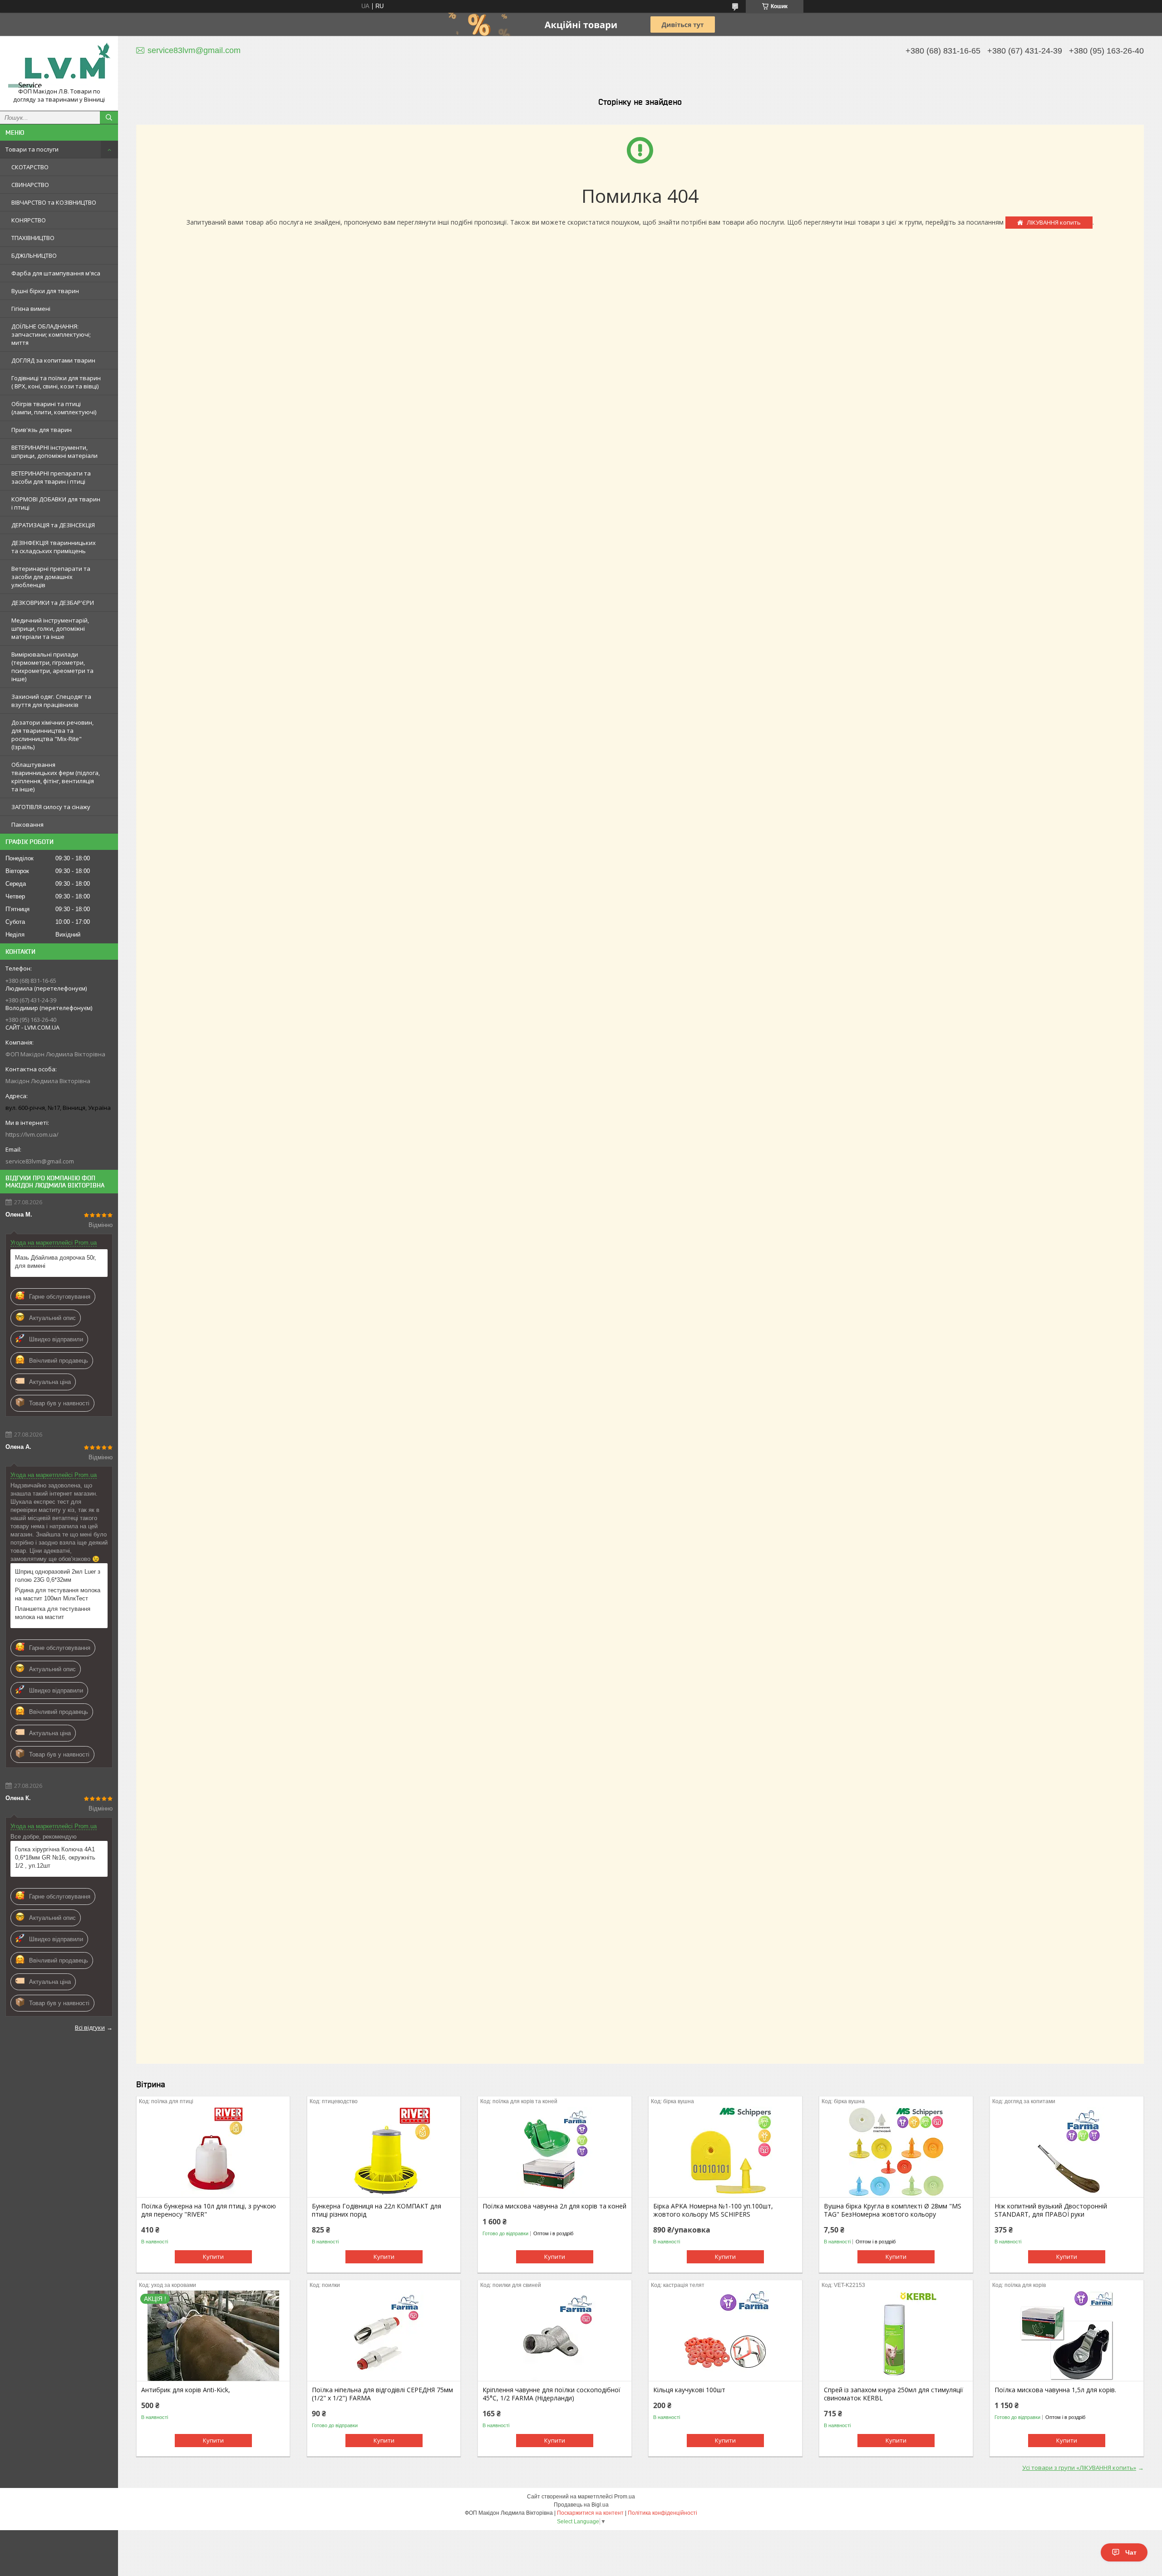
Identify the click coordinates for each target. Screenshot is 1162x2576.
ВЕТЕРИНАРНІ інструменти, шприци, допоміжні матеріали (54, 451)
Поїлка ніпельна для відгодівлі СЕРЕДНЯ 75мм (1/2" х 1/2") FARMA (382, 2394)
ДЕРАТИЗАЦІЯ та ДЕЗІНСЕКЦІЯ (53, 525)
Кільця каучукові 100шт (689, 2390)
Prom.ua (625, 2497)
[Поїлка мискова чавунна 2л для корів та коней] (554, 2152)
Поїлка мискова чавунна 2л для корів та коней (554, 2206)
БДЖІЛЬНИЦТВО (34, 255)
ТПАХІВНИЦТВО (33, 238)
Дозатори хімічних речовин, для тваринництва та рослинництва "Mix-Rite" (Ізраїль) (52, 735)
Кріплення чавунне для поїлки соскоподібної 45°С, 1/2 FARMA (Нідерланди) (551, 2394)
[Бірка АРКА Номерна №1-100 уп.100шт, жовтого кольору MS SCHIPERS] (725, 2152)
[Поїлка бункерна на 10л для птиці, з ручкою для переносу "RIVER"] (213, 2152)
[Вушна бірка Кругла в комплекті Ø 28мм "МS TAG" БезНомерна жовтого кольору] (896, 2152)
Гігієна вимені (31, 309)
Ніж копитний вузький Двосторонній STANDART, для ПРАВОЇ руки (1051, 2210)
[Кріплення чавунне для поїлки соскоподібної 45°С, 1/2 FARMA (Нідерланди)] (554, 2336)
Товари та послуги (32, 149)
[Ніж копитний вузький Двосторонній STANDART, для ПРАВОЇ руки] (1066, 2152)
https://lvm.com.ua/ (32, 1134)
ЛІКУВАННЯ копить (1054, 222)
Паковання (27, 824)
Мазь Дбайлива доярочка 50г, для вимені (56, 1262)
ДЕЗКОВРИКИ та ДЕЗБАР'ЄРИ (53, 603)
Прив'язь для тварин (42, 430)
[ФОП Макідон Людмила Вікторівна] (59, 65)
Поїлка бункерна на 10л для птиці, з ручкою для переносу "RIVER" (209, 2210)
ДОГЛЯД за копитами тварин (53, 360)
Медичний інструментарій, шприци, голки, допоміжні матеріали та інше (50, 628)
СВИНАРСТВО (30, 185)
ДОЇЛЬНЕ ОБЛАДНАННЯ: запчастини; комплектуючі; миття (51, 334)
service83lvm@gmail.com (40, 1161)
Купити (213, 2257)
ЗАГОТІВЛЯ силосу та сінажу (51, 807)
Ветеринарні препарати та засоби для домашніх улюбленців (51, 577)
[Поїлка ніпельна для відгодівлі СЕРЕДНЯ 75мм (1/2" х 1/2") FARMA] (384, 2336)
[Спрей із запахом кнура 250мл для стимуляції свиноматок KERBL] (896, 2336)
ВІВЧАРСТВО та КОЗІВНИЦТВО (54, 202)
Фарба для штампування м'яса (56, 273)
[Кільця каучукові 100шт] (725, 2336)
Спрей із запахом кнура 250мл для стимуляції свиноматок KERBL (894, 2394)
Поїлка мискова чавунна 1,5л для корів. (1055, 2390)
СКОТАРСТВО (30, 167)
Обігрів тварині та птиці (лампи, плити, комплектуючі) (54, 408)
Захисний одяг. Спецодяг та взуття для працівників (51, 701)
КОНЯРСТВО (29, 220)
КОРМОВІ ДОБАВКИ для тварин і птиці (56, 503)
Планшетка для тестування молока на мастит (53, 1613)
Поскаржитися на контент (590, 2513)
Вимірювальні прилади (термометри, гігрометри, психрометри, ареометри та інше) (52, 667)
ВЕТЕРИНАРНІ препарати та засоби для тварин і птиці (51, 477)
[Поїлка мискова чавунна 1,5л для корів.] (1066, 2336)
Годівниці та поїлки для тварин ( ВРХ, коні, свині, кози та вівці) (56, 382)
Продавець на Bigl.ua (581, 2505)
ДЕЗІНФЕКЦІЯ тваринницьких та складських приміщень (54, 547)
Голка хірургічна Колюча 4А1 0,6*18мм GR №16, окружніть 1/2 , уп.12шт (55, 1857)
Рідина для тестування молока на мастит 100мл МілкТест (58, 1594)
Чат (1131, 2552)
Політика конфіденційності (662, 2513)
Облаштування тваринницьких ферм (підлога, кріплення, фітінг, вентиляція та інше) (56, 777)
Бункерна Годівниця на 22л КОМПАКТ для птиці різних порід (377, 2210)
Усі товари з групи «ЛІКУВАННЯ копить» (1079, 2468)
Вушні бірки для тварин (45, 291)
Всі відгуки (90, 2027)
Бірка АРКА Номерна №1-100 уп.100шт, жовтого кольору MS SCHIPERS (713, 2210)
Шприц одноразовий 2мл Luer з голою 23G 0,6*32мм (58, 1576)
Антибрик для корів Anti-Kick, (186, 2390)
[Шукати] (109, 118)
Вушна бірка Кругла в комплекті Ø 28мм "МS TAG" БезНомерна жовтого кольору (893, 2210)
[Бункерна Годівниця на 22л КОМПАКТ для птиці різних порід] (384, 2152)
